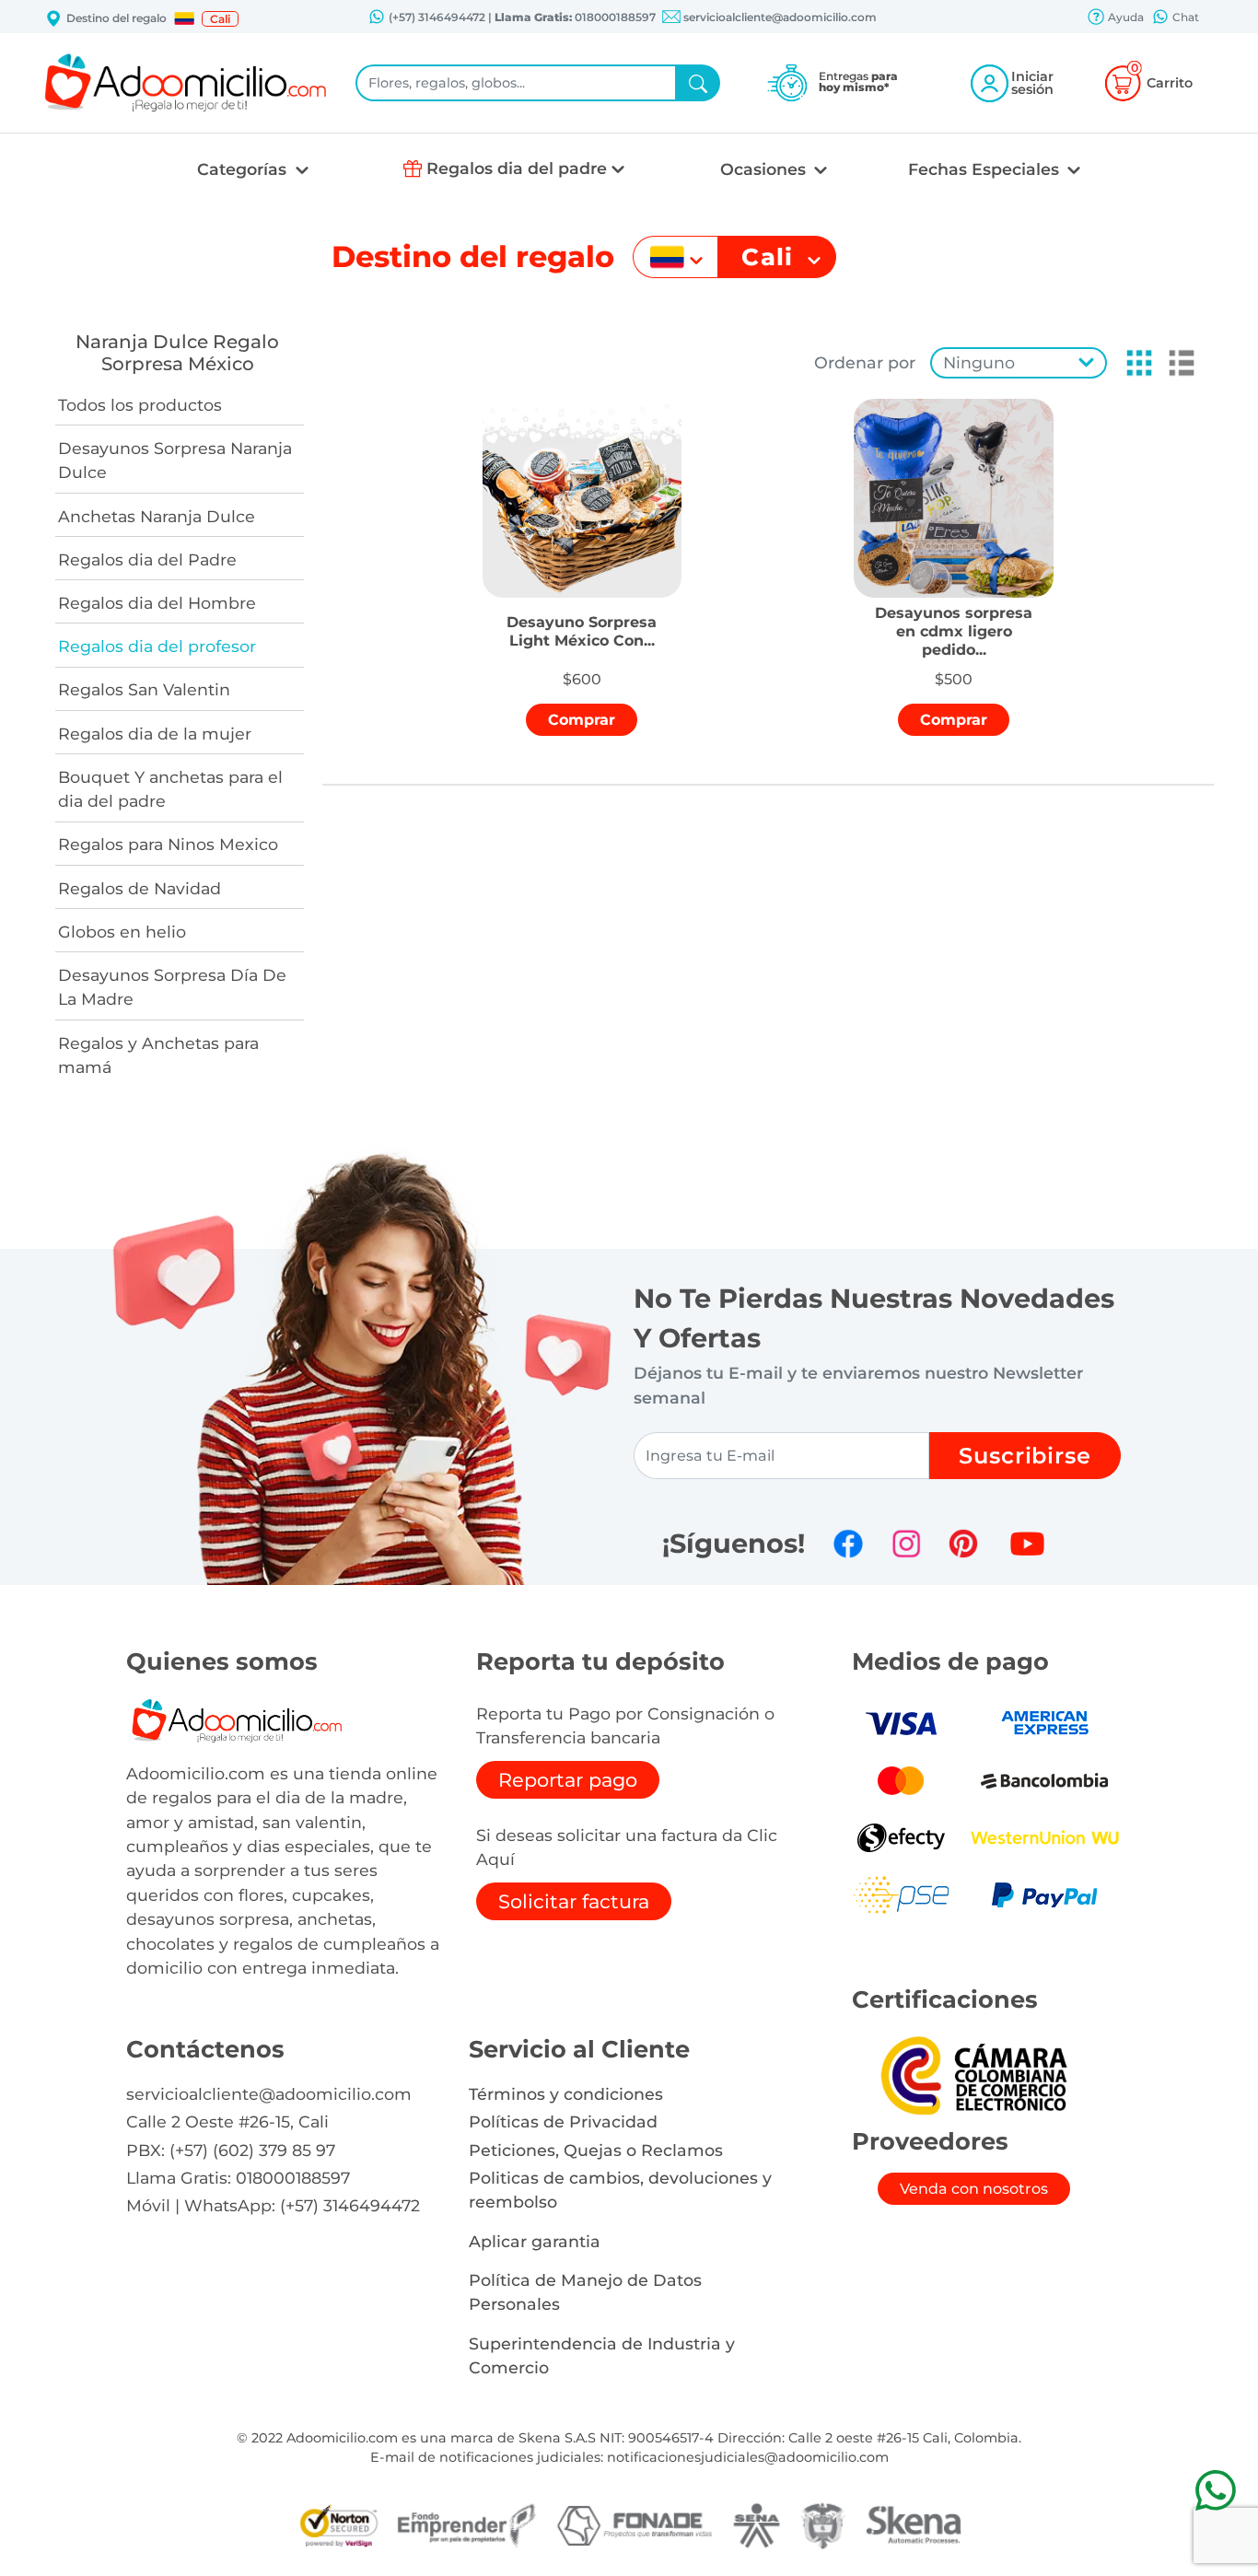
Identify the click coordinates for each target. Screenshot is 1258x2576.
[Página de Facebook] (848, 1544)
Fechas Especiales (986, 169)
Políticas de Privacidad (563, 2121)
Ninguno (979, 362)
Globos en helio (122, 932)
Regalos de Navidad (140, 888)
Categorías (244, 169)
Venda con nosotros (974, 2189)
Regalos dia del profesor (157, 646)
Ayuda (1124, 17)
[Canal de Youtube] (1027, 1544)
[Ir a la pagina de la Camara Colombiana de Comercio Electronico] (973, 2075)
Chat (1184, 17)
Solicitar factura (574, 1901)
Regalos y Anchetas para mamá (158, 1055)
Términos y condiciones (566, 2094)
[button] (184, 18)
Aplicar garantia (535, 2241)
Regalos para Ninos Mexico (168, 844)
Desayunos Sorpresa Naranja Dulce (175, 460)
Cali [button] (220, 19)
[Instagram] (906, 1544)
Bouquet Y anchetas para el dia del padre (170, 789)
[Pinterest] (963, 1544)
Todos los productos (140, 405)
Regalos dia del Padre (147, 559)
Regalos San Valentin (144, 689)
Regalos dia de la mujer (155, 734)
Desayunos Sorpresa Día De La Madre (172, 987)
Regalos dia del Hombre (157, 603)
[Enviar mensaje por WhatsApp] (1215, 2490)
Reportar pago (568, 1780)
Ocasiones (765, 169)
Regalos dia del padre (517, 168)
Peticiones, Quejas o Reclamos (596, 2150)
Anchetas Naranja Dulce (157, 516)
